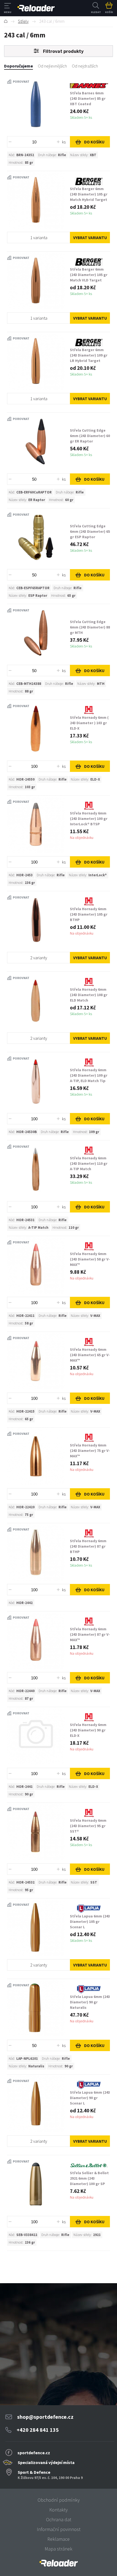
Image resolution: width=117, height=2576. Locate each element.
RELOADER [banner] (36, 8)
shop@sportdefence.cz (45, 2417)
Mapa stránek (59, 2549)
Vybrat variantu (90, 238)
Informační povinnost (59, 2529)
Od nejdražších (85, 66)
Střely (23, 21)
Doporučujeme (19, 66)
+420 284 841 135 (38, 2430)
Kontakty (59, 2510)
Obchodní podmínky (59, 2500)
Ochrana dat (59, 2519)
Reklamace (59, 2539)
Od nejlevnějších (52, 66)
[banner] (59, 2563)
